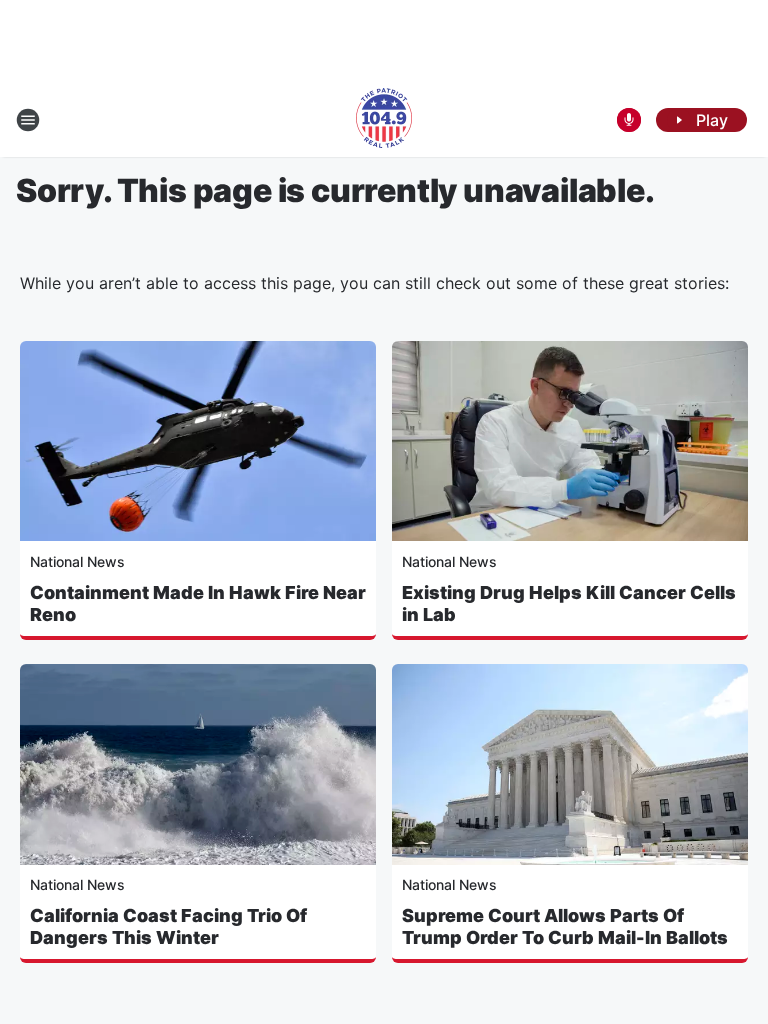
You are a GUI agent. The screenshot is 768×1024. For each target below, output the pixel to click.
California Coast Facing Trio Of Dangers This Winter (168, 926)
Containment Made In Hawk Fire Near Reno (198, 603)
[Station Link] (384, 120)
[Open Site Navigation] (28, 120)
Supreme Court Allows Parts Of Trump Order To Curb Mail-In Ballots (565, 926)
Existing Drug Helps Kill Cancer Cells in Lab (569, 603)
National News (77, 561)
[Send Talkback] (629, 120)
